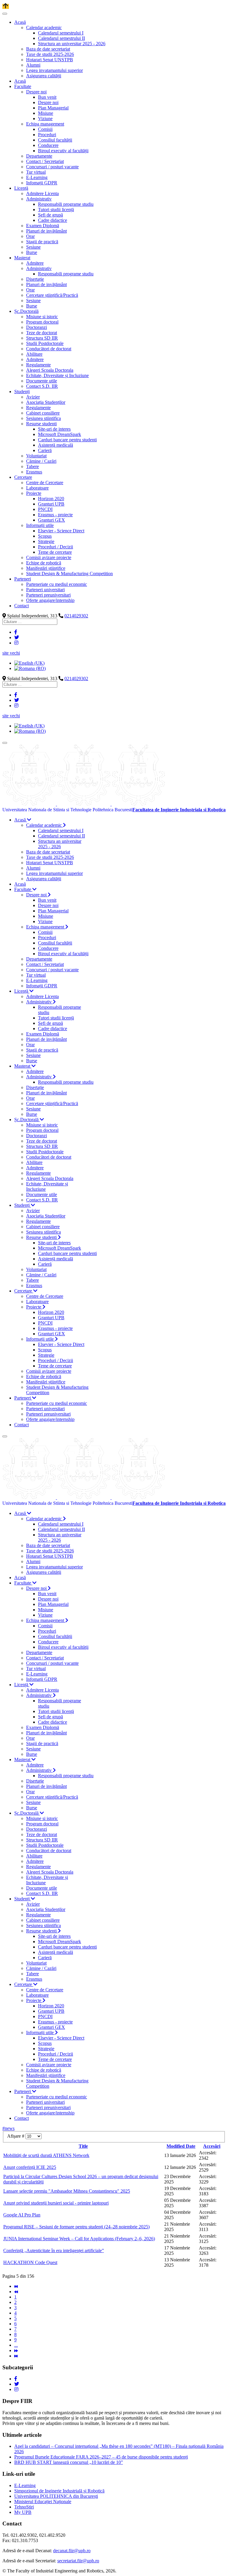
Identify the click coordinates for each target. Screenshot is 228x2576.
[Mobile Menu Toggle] (5, 14)
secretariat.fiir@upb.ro (78, 2561)
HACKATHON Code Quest (30, 2262)
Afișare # (16, 2136)
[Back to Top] (6, 6)
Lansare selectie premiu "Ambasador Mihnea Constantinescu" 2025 (67, 2191)
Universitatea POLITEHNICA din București (56, 2496)
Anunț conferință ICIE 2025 (30, 2167)
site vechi (11, 653)
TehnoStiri (24, 2507)
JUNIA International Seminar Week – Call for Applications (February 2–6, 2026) (79, 2239)
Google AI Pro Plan (22, 2215)
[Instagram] (16, 643)
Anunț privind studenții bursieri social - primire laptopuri (56, 2203)
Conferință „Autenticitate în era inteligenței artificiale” (54, 2251)
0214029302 (76, 616)
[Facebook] (16, 632)
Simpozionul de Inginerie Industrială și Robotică (59, 2491)
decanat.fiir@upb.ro (72, 2551)
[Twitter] (17, 637)
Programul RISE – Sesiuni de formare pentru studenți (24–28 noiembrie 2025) (76, 2227)
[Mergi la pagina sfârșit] (16, 2356)
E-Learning (25, 2485)
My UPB (23, 2512)
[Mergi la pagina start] (16, 2286)
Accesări (212, 2146)
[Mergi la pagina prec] (16, 2292)
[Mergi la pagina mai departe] (16, 2350)
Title (83, 2146)
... (16, 2345)
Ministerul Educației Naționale (43, 2502)
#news (8, 2128)
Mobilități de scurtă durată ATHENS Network (46, 2155)
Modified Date (181, 2146)
